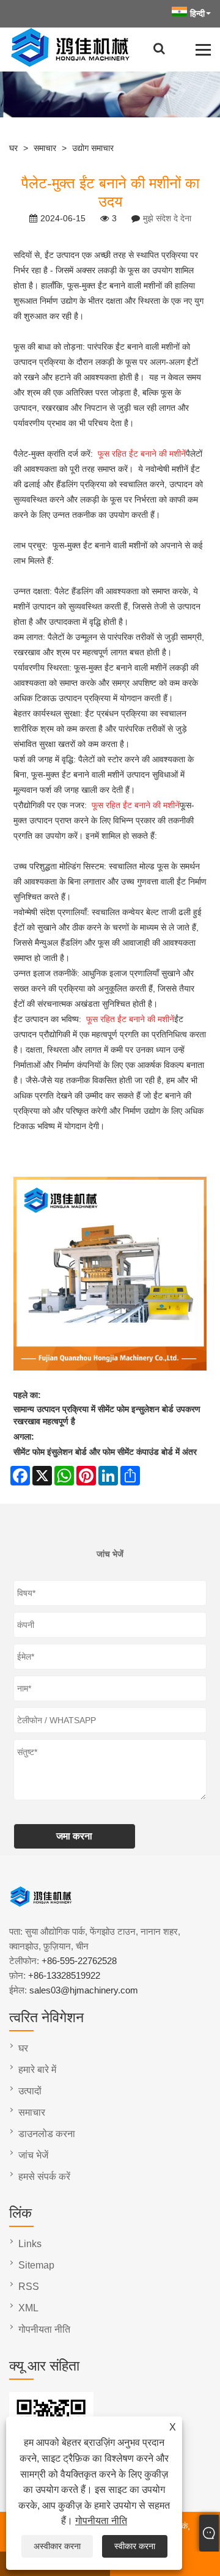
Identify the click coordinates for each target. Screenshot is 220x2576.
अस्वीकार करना (57, 2546)
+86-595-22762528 (79, 1961)
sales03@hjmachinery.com (84, 1990)
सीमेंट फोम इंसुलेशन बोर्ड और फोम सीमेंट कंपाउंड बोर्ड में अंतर (105, 1452)
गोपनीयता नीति (101, 2521)
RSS (29, 2287)
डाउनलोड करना (47, 2134)
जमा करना (74, 1836)
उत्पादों (30, 2091)
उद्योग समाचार (93, 148)
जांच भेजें (33, 2155)
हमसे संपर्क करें (44, 2177)
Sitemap (36, 2265)
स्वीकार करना (135, 2546)
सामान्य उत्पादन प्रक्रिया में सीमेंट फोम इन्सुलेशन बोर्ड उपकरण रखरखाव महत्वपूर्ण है (107, 1415)
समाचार (45, 148)
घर (13, 148)
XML (28, 2308)
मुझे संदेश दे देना (167, 218)
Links (30, 2244)
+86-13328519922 (64, 1975)
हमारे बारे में (37, 2070)
